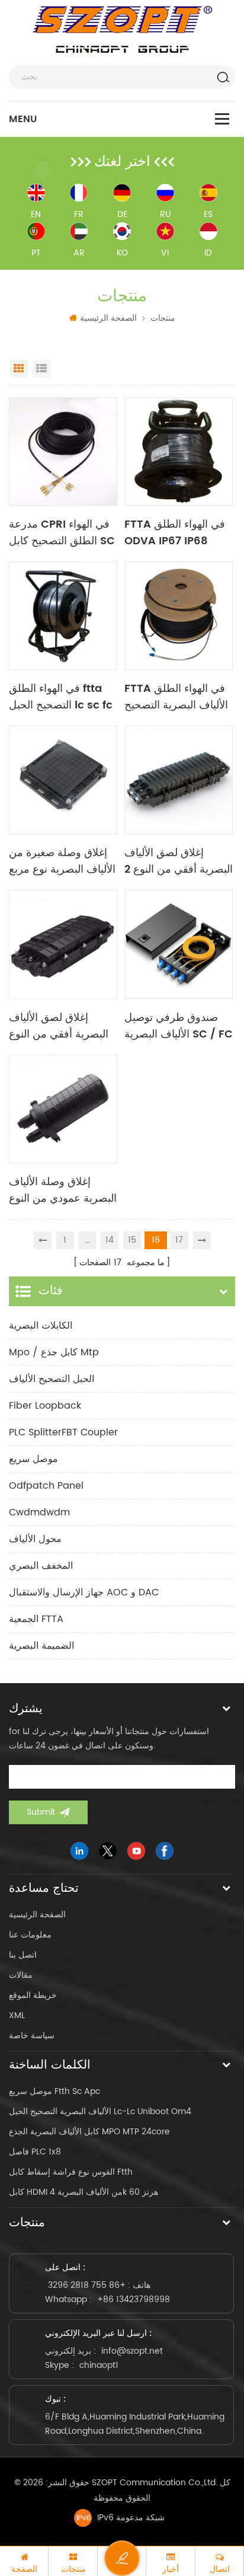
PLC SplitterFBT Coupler (63, 1432)
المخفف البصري (41, 1566)
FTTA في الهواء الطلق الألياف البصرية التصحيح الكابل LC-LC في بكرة (176, 697)
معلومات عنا (30, 1935)
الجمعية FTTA (36, 1619)
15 (132, 1240)
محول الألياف (35, 1539)
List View (41, 369)
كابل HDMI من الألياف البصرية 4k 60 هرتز (84, 2192)
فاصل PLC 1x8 (35, 2152)
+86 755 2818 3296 (87, 2285)
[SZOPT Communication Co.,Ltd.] (122, 30)
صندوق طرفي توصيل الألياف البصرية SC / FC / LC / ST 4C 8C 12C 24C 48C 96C (179, 1026)
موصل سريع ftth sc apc (54, 2091)
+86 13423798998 (134, 2299)
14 (110, 1240)
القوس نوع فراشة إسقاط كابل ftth (71, 2172)
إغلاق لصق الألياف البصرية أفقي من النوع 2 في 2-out (179, 861)
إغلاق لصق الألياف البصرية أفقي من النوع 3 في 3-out (59, 1026)
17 (179, 1240)
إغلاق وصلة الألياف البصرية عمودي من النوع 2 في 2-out (63, 1190)
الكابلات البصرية (41, 1326)
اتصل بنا (23, 1955)
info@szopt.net (132, 2351)
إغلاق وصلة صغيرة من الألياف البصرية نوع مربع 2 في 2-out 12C (62, 861)
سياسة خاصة (32, 2036)
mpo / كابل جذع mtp (54, 1352)
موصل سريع (33, 1459)
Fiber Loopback (45, 1406)
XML (17, 2015)
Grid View (19, 369)
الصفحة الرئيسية (108, 318)
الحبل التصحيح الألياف (52, 1379)
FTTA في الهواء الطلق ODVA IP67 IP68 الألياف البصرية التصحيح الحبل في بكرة (176, 533)
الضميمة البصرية (41, 1646)
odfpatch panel (46, 1486)
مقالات (21, 1975)
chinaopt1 (99, 2365)
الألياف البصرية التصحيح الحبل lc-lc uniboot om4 (100, 2111)
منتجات (163, 318)
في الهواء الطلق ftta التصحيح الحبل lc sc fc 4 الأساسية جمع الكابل (61, 697)
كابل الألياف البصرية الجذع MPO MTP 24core (89, 2132)
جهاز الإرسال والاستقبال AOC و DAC (84, 1592)
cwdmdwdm (39, 1512)
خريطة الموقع (33, 1995)
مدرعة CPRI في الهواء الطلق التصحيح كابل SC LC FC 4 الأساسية (62, 533)
